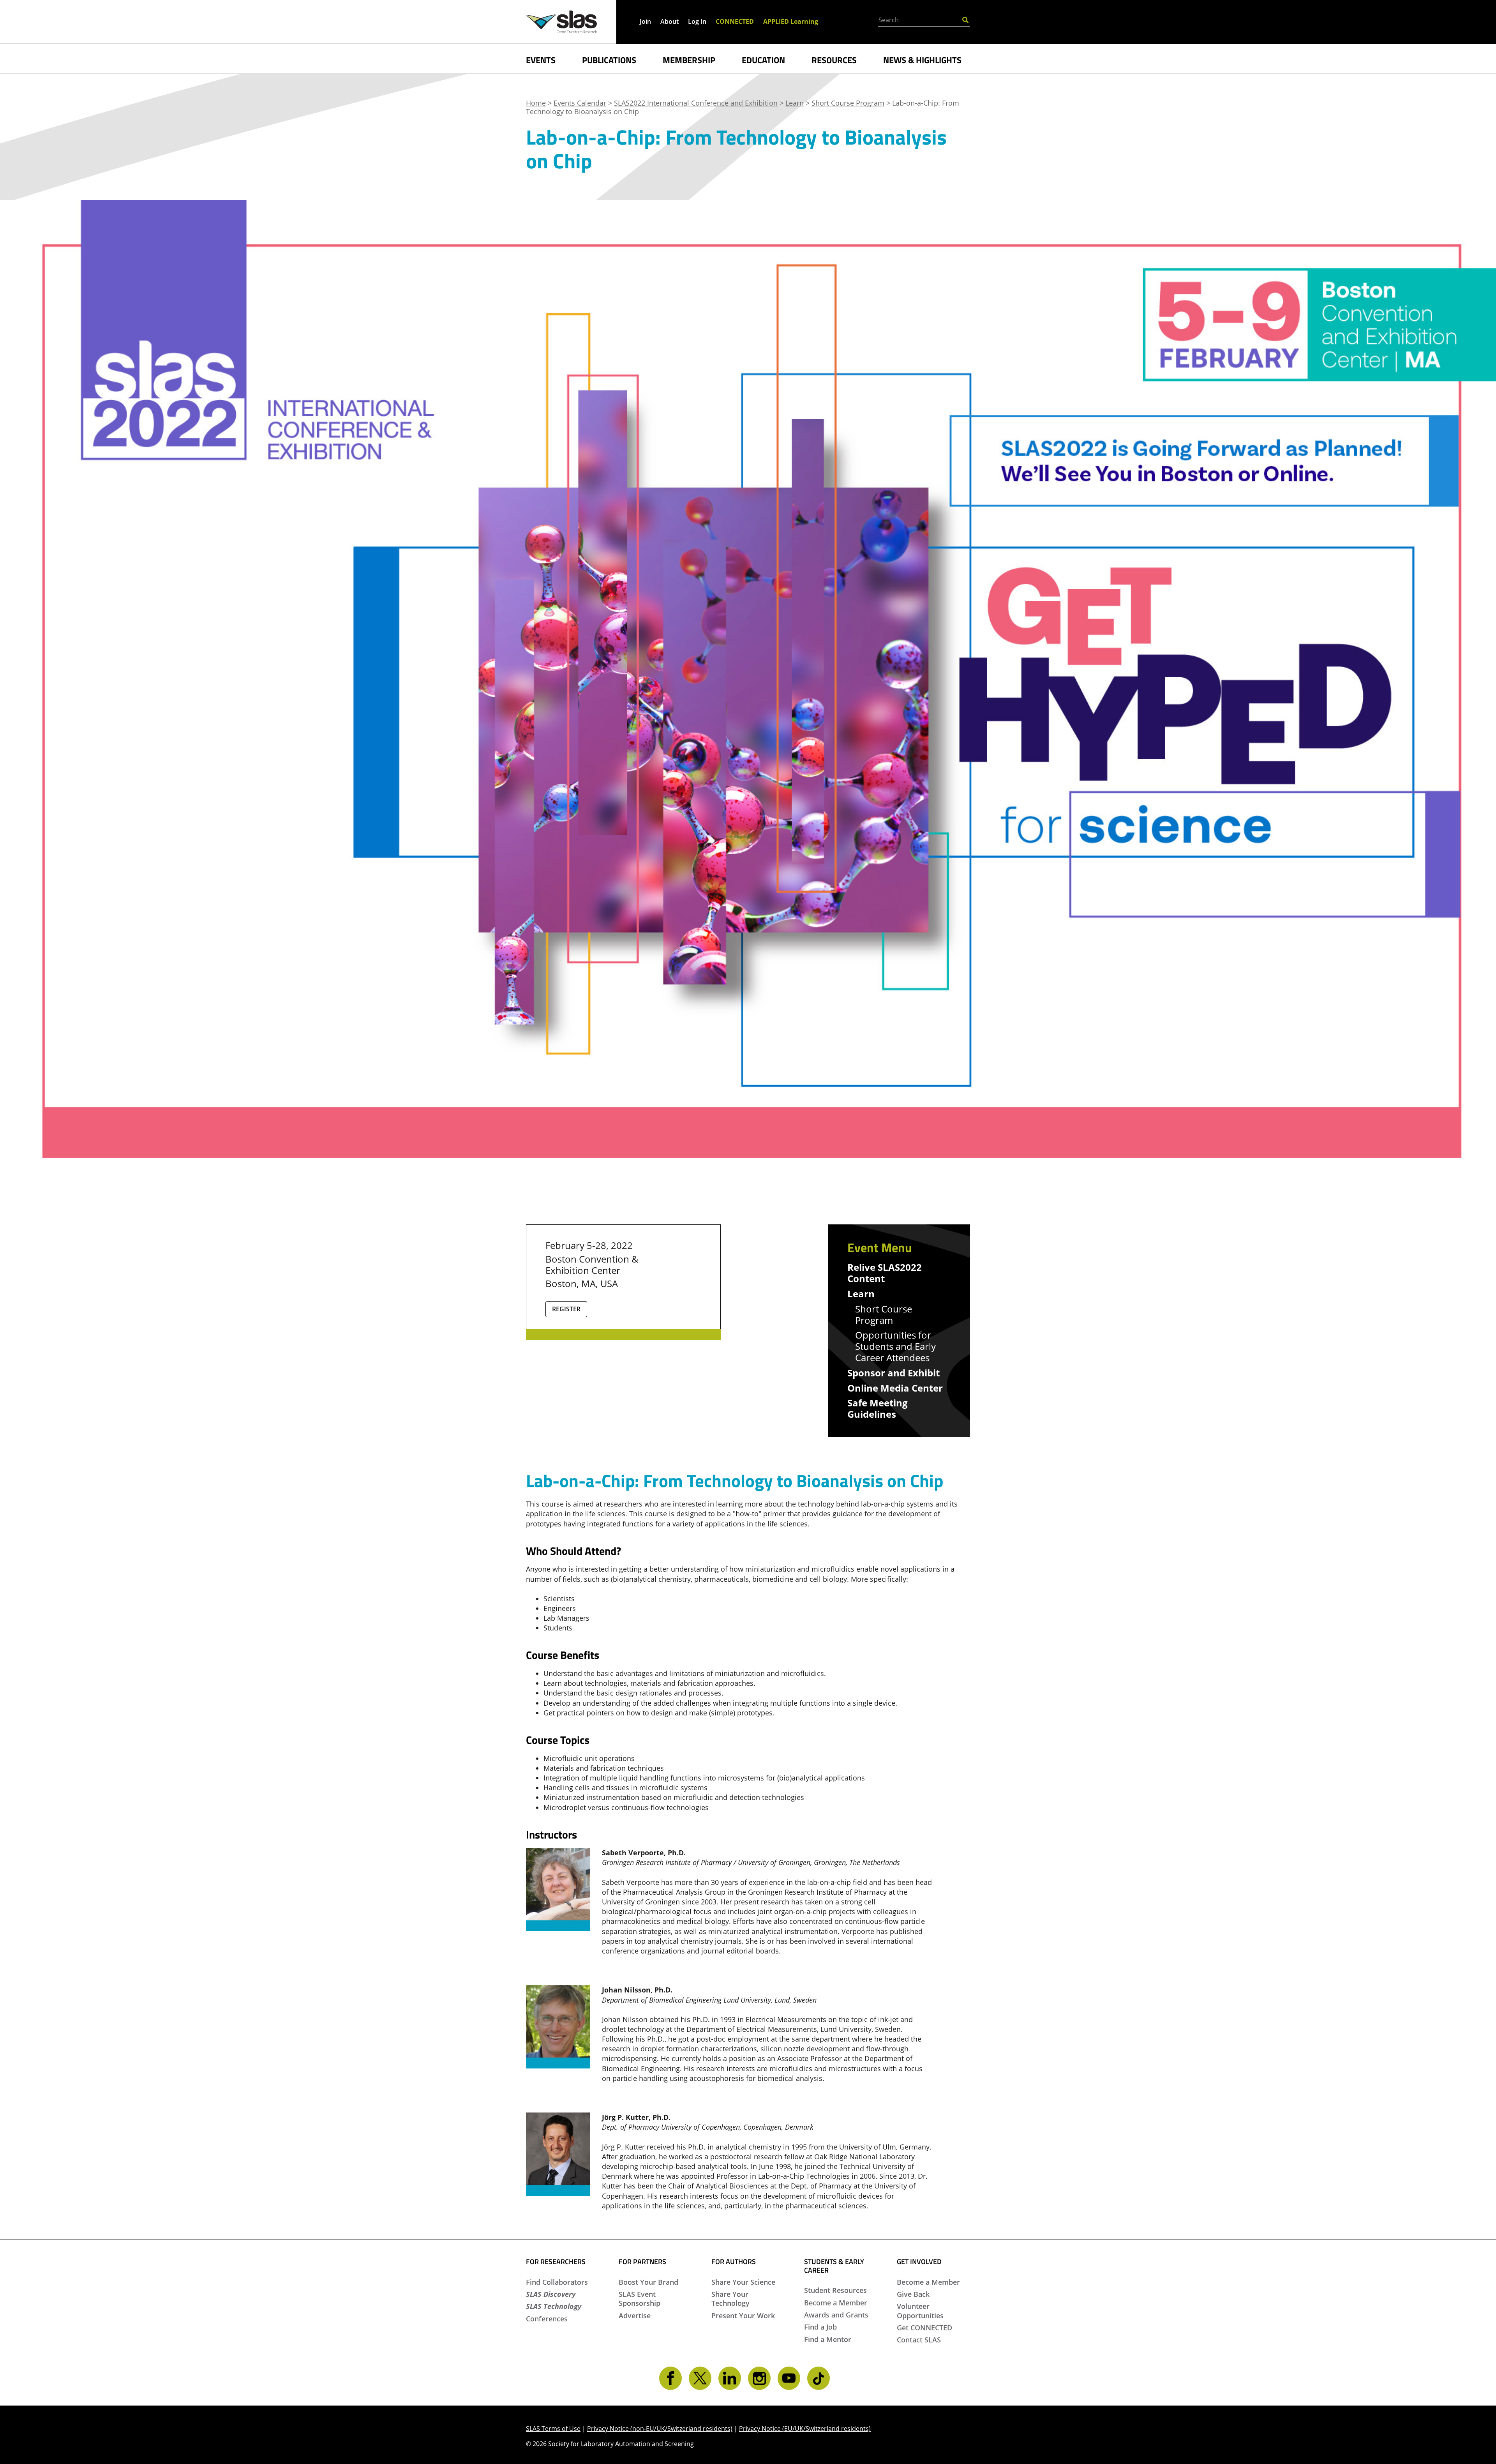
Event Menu (880, 1247)
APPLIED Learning (791, 21)
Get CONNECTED (924, 2328)
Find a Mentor (828, 2339)
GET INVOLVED (919, 2262)
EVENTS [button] (541, 59)
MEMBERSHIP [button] (689, 59)
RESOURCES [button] (834, 59)
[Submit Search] (965, 19)
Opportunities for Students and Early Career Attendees (895, 1346)
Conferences (547, 2319)
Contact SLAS (919, 2340)
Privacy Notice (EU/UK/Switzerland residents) (805, 2429)
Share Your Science (743, 2282)
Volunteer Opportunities (920, 2311)
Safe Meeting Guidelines (878, 1409)
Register (566, 1309)
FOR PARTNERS (642, 2262)
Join (645, 21)
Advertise (635, 2316)
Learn (861, 1294)
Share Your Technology (730, 2299)
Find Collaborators (557, 2282)
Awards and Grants (836, 2315)
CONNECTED (735, 21)
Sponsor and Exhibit (894, 1373)
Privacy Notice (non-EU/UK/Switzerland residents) (660, 2429)
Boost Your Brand (648, 2282)
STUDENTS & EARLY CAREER (834, 2266)
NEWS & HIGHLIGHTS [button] (922, 59)
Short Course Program (884, 1315)
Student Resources (835, 2290)
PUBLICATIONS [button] (609, 59)
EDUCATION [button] (763, 59)
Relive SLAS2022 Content (885, 1273)
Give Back (913, 2294)
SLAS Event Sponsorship (640, 2299)
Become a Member (836, 2303)
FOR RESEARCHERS (556, 2262)
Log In (697, 21)
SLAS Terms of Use (553, 2429)
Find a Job (820, 2327)
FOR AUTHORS (734, 2262)
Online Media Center (895, 1388)
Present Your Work (743, 2316)
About (669, 21)
